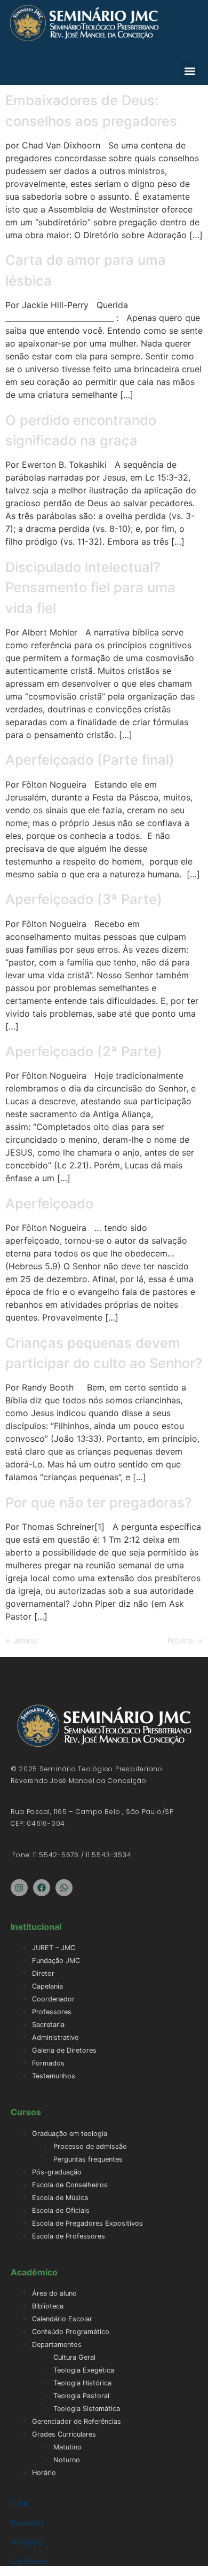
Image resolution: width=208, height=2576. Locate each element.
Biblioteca (48, 2306)
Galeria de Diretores (64, 2050)
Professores (52, 2012)
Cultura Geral (74, 2357)
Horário (44, 2473)
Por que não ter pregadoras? (98, 1502)
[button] (190, 71)
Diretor (43, 1973)
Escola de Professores (69, 2236)
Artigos (27, 2542)
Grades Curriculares (64, 2434)
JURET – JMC (54, 1948)
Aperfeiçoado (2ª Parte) (84, 1051)
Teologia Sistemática (87, 2409)
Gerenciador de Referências (77, 2421)
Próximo (185, 1641)
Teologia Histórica (82, 2383)
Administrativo (55, 2037)
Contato (29, 2561)
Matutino (67, 2447)
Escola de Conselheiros (70, 2185)
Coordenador (53, 1999)
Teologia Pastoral (81, 2396)
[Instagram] (19, 1888)
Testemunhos (54, 2076)
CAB (20, 2504)
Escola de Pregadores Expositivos (87, 2223)
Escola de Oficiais (61, 2210)
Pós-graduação (57, 2172)
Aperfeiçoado (49, 1203)
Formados (48, 2063)
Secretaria (48, 2025)
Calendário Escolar (62, 2319)
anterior (22, 1641)
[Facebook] (42, 1888)
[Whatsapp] (64, 1888)
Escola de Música (60, 2198)
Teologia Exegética (84, 2370)
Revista (27, 2523)
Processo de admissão (90, 2146)
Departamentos (57, 2345)
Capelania (47, 1986)
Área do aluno (54, 2293)
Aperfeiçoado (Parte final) (90, 760)
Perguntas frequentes (88, 2159)
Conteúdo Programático (71, 2332)
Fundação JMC (56, 1961)
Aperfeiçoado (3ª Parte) (84, 899)
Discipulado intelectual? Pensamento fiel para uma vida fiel (90, 587)
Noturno (67, 2460)
